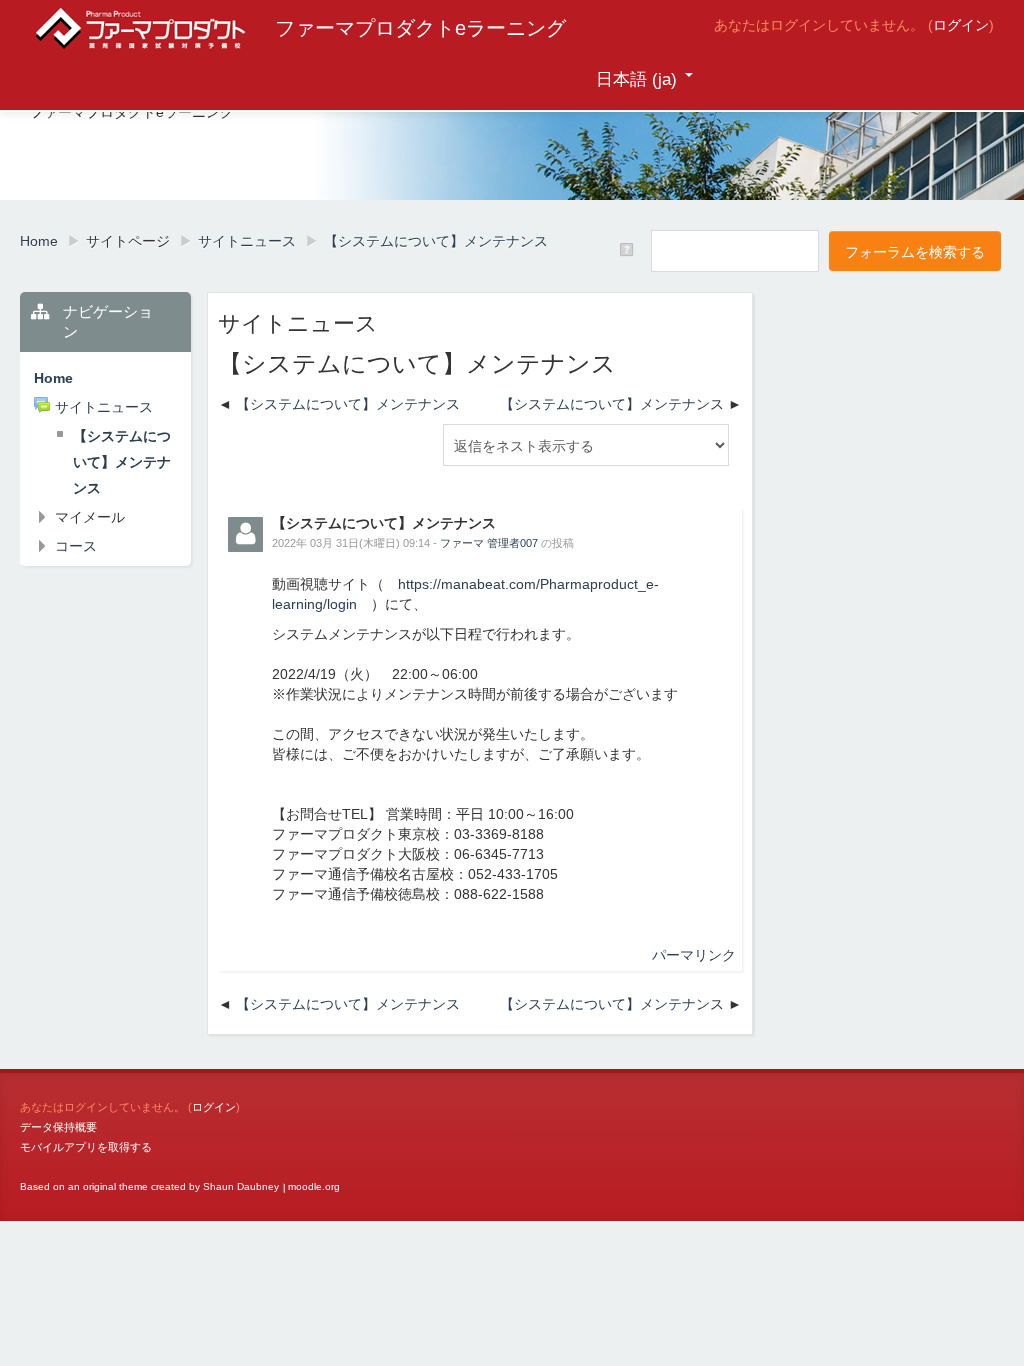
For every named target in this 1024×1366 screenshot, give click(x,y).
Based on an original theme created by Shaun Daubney (149, 1186)
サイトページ (128, 241)
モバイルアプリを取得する (86, 1147)
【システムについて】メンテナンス (348, 404)
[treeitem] (105, 378)
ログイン (961, 25)
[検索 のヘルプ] (628, 250)
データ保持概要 (58, 1127)
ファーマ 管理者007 (489, 543)
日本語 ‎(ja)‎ (636, 79)
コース (76, 546)
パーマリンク (694, 955)
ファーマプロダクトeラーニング (420, 28)
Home (53, 378)
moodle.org (314, 1186)
